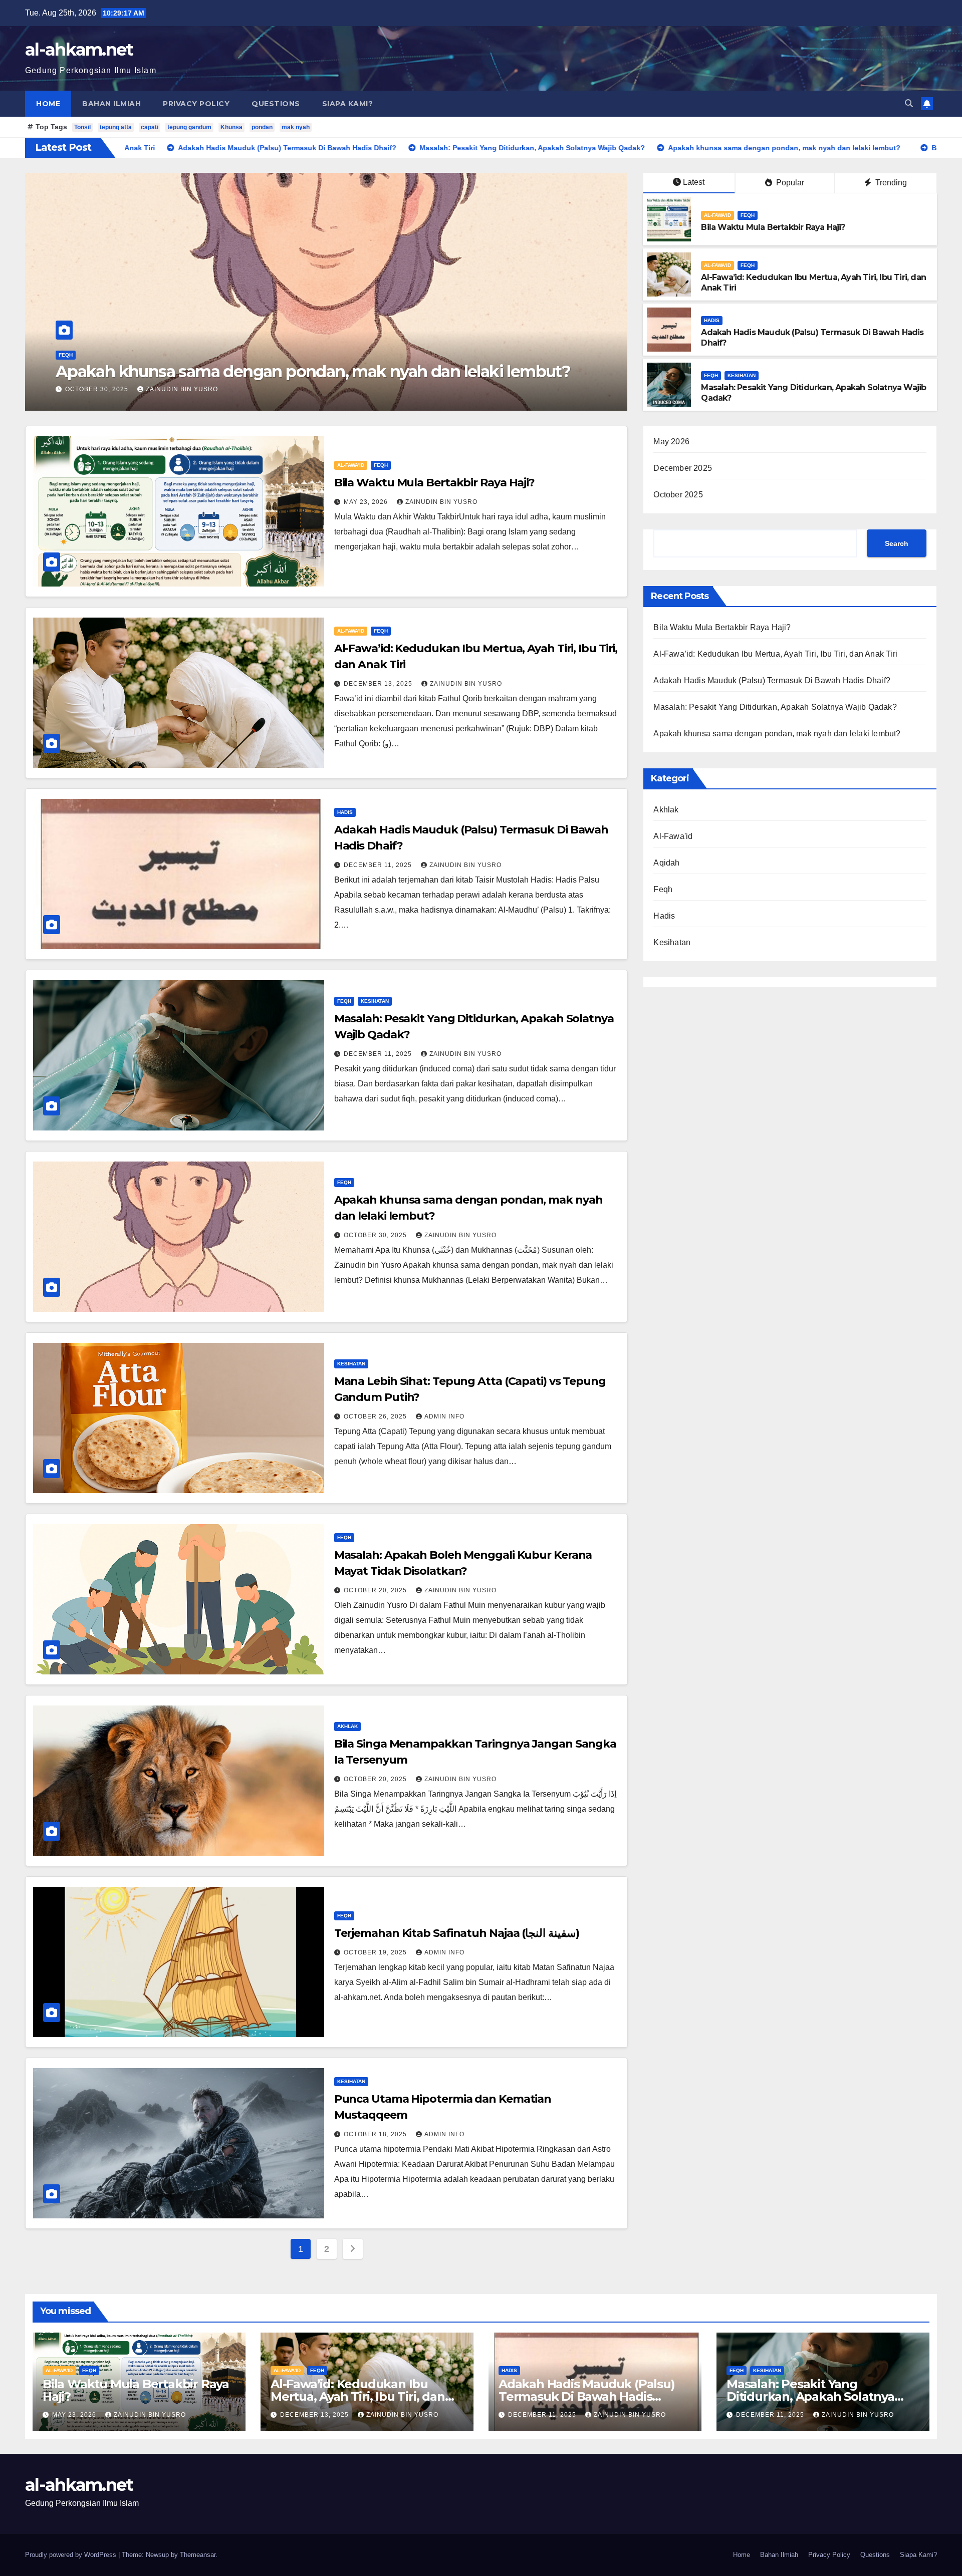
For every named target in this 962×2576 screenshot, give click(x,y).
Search (897, 543)
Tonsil (82, 127)
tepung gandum (189, 127)
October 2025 (678, 495)
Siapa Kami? (348, 104)
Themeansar (198, 2555)
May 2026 (671, 442)
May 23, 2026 (88, 389)
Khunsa (231, 127)
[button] (909, 103)
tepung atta (116, 127)
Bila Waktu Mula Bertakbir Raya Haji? (195, 371)
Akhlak (347, 1726)
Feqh (102, 355)
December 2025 (683, 468)
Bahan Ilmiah (111, 104)
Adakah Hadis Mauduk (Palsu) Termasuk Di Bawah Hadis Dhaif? (772, 680)
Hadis (712, 320)
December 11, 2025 (379, 865)
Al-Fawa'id (72, 355)
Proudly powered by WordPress (72, 2555)
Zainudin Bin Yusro (163, 389)
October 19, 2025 (376, 1952)
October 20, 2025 (376, 1590)
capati (150, 127)
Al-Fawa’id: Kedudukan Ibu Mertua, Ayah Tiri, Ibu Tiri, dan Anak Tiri (775, 654)
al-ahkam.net (79, 50)
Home (48, 104)
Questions (276, 104)
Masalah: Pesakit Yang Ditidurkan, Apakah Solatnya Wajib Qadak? (775, 707)
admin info (444, 1416)
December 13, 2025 (379, 684)
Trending (890, 183)
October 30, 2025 (376, 1235)
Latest (694, 182)
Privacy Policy (196, 104)
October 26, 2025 (376, 1416)
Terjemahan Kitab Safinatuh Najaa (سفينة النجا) (457, 1933)
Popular (789, 183)
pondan (262, 127)
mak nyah (296, 127)
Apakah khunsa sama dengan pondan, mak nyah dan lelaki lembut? (777, 734)
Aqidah (666, 863)
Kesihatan (742, 375)
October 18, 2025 (376, 2134)
